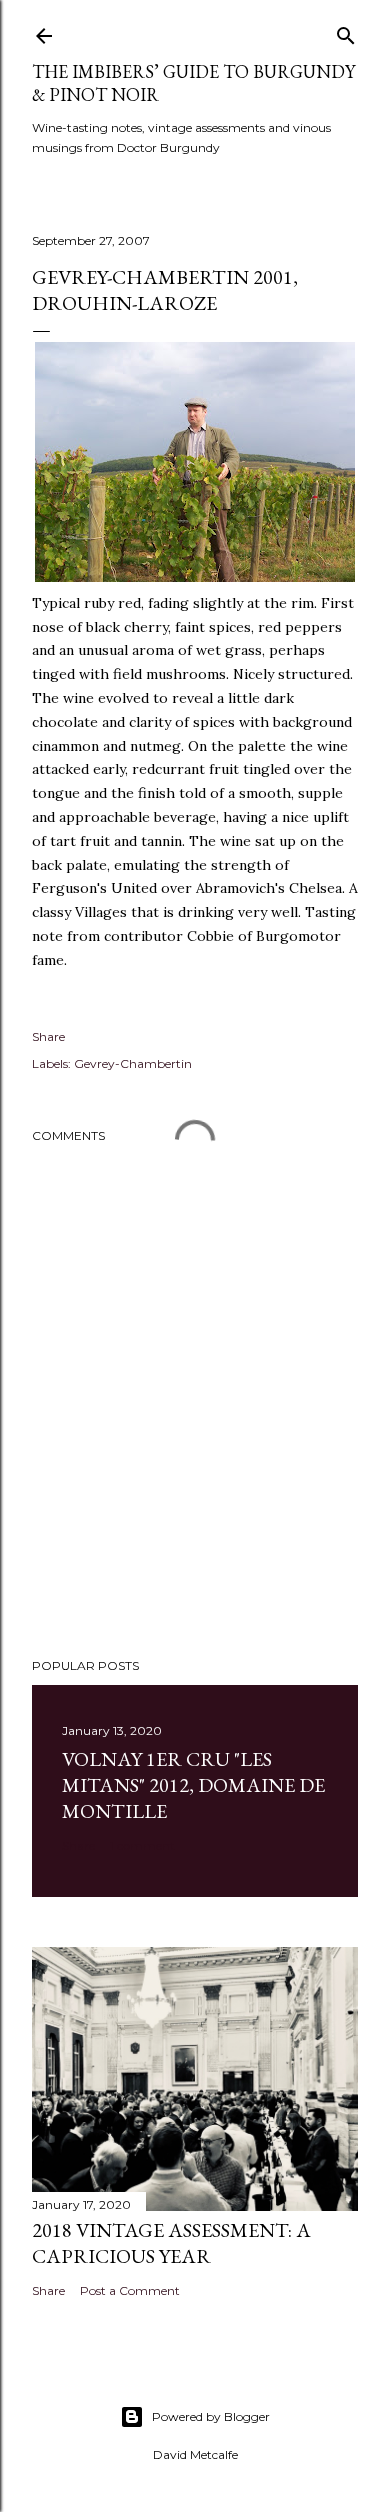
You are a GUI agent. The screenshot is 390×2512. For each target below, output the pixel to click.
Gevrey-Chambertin (133, 1063)
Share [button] (48, 1036)
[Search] (346, 31)
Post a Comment (130, 2290)
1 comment (142, 1845)
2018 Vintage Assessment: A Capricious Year (171, 2243)
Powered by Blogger (211, 2416)
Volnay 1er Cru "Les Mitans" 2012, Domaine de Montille (193, 1785)
